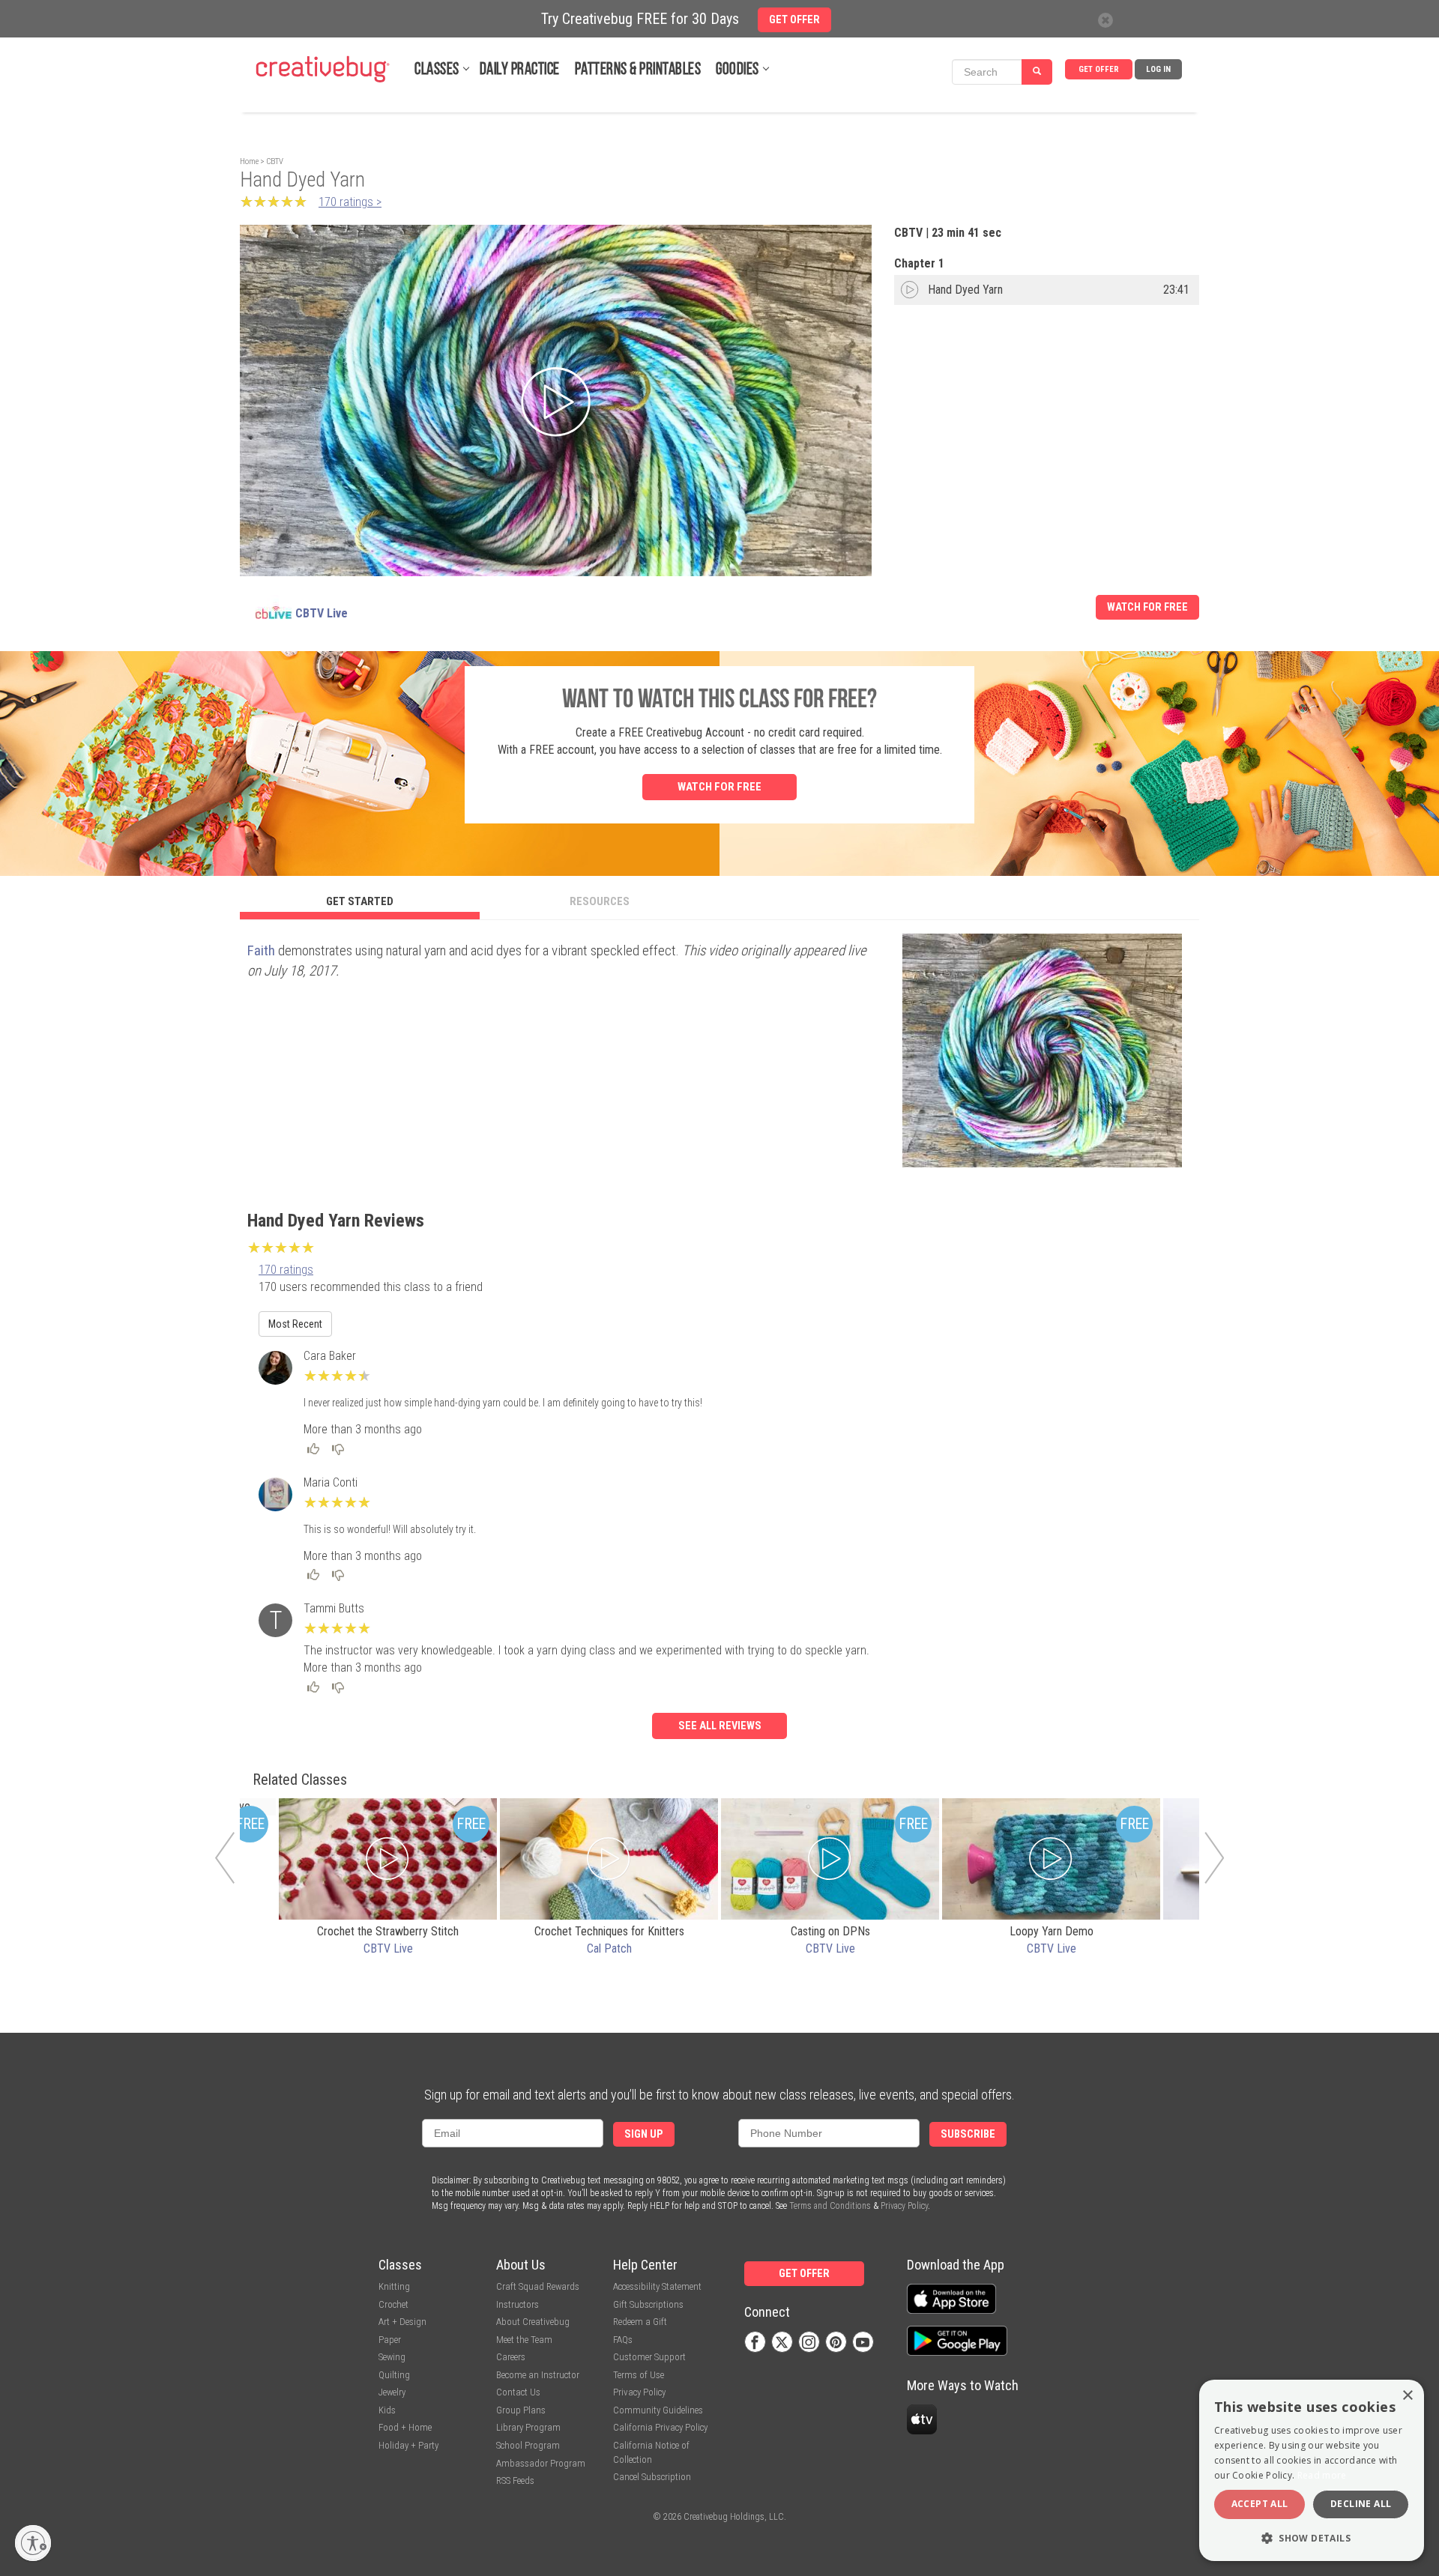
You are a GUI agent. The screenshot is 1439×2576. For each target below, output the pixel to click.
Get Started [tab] (360, 901)
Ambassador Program (541, 2463)
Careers (511, 2357)
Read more (1322, 2475)
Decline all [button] (1361, 2504)
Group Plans (521, 2410)
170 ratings (286, 1270)
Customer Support (649, 2357)
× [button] (1407, 2396)
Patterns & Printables (638, 70)
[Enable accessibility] (33, 2543)
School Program (528, 2445)
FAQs (623, 2340)
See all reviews (720, 1726)
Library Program (528, 2427)
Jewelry (392, 2392)
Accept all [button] (1260, 2504)
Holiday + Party (408, 2445)
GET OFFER (1099, 69)
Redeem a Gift (640, 2322)
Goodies (737, 70)
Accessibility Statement (657, 2286)
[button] (1312, 2537)
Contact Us (518, 2392)
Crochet (393, 2304)
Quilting (394, 2375)
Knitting (394, 2286)
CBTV (275, 161)
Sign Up (644, 2134)
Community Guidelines (658, 2410)
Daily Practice (520, 70)
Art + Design (402, 2322)
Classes (437, 70)
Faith (261, 950)
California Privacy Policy (660, 2427)
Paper (390, 2340)
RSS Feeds (515, 2480)
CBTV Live (322, 613)
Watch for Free (1147, 607)
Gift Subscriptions (648, 2304)
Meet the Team (524, 2340)
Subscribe (968, 2134)
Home (249, 161)
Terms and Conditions (830, 2206)
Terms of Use (639, 2375)
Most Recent (295, 1324)
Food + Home (405, 2427)
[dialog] (1312, 2470)
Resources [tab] (600, 901)
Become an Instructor (538, 2375)
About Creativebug (533, 2322)
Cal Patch (609, 1948)
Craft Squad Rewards (538, 2286)
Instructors (518, 2304)
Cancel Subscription (652, 2477)
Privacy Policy (904, 2206)
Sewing (392, 2357)
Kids (387, 2410)
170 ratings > (350, 202)
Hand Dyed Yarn (965, 290)
